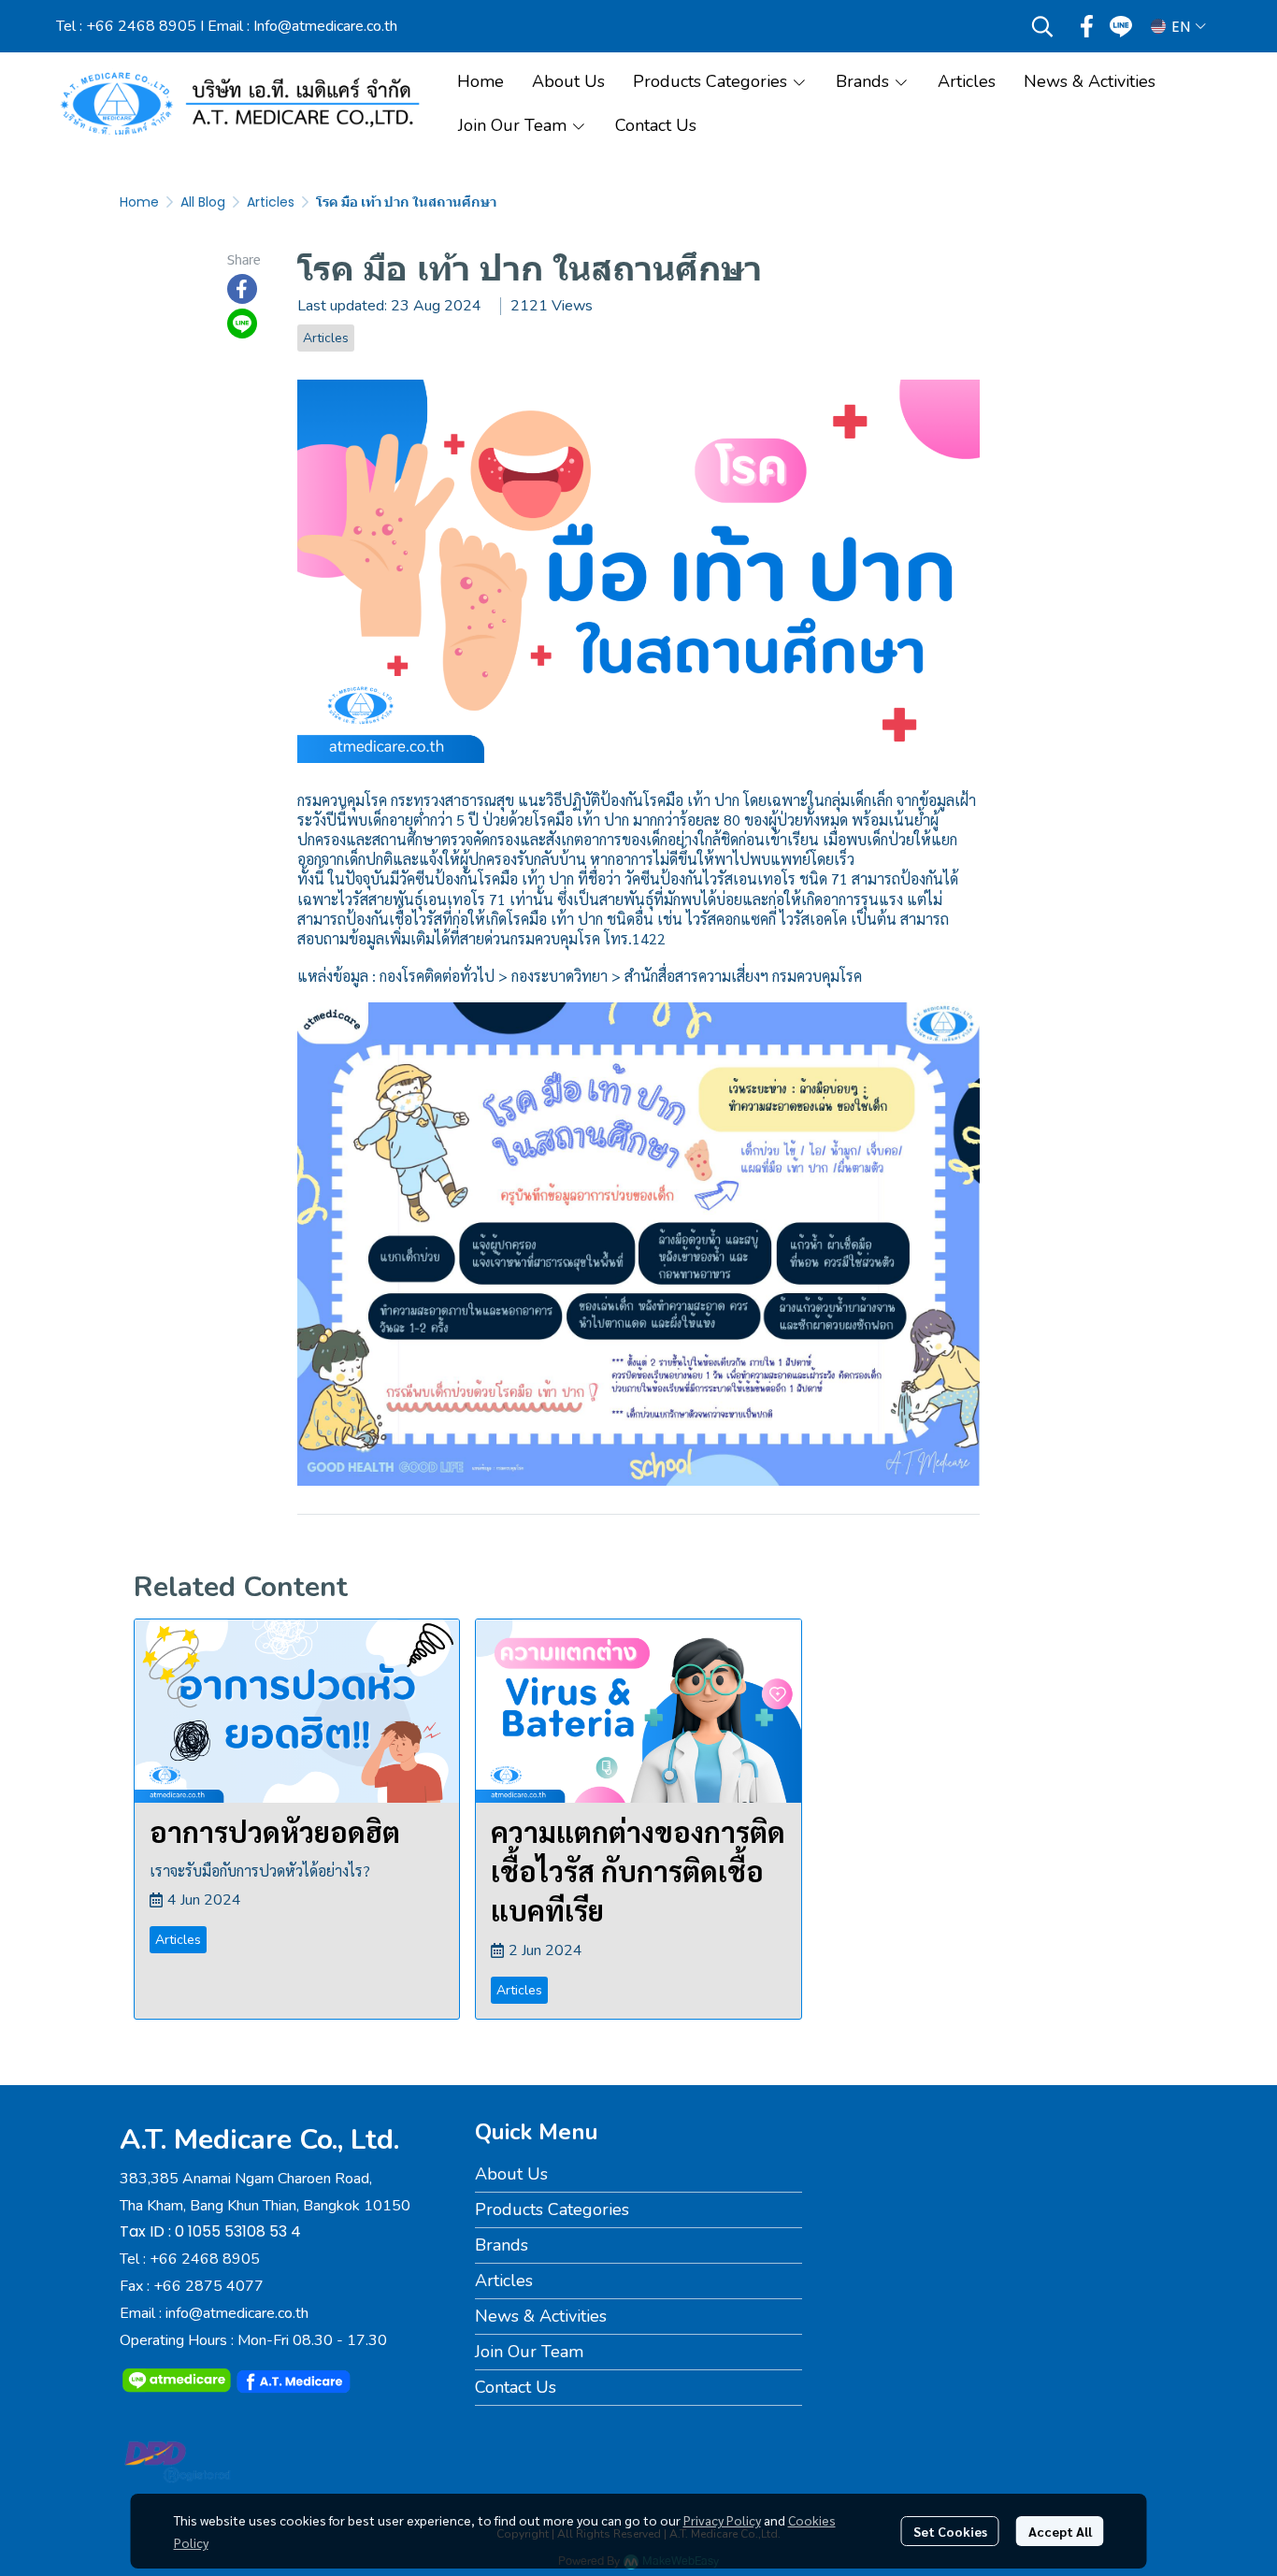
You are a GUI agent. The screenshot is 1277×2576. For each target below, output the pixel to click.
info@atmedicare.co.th (237, 2313)
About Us (511, 2174)
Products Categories (552, 2209)
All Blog (203, 202)
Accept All (1060, 2531)
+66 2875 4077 (208, 2286)
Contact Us (516, 2387)
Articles (271, 202)
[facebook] (1087, 26)
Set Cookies (950, 2531)
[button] (1042, 26)
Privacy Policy (722, 2520)
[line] (1121, 26)
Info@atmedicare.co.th (325, 26)
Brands (502, 2245)
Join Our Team (529, 2352)
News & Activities (541, 2316)
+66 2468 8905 (141, 26)
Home (139, 202)
